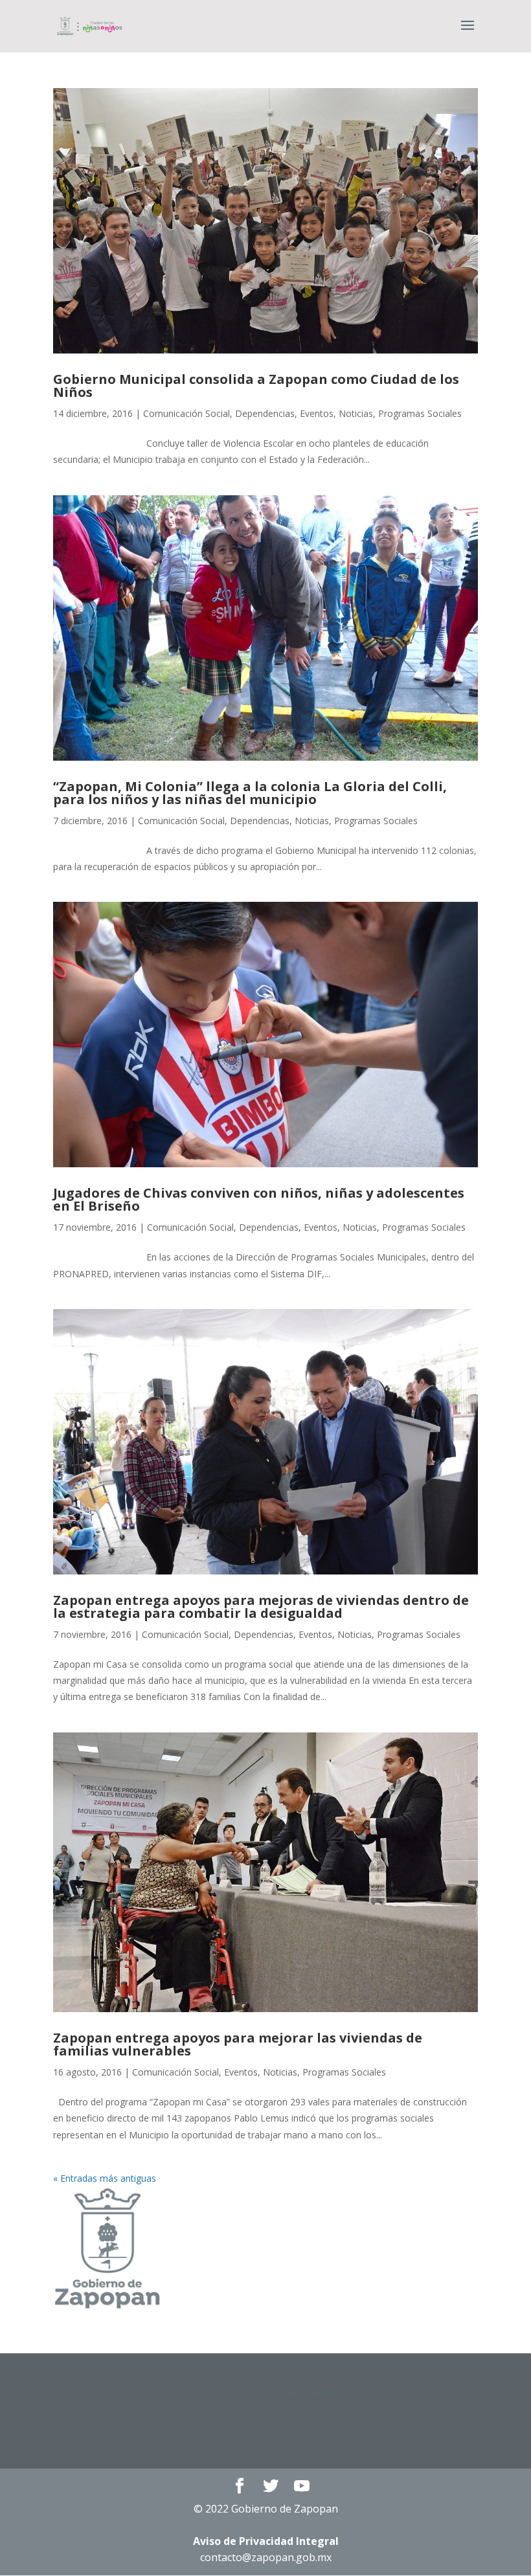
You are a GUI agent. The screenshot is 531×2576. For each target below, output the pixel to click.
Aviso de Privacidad (266, 2541)
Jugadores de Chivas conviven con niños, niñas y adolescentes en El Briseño (259, 1199)
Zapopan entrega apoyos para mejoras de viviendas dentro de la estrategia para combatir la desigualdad (261, 1607)
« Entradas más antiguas (105, 2178)
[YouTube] (302, 2486)
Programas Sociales (420, 413)
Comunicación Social (186, 413)
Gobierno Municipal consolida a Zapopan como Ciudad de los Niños (256, 386)
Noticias (356, 413)
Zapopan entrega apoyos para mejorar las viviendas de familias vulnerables (238, 2044)
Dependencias (265, 413)
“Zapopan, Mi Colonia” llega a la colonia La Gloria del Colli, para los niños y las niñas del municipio (250, 793)
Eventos (317, 413)
